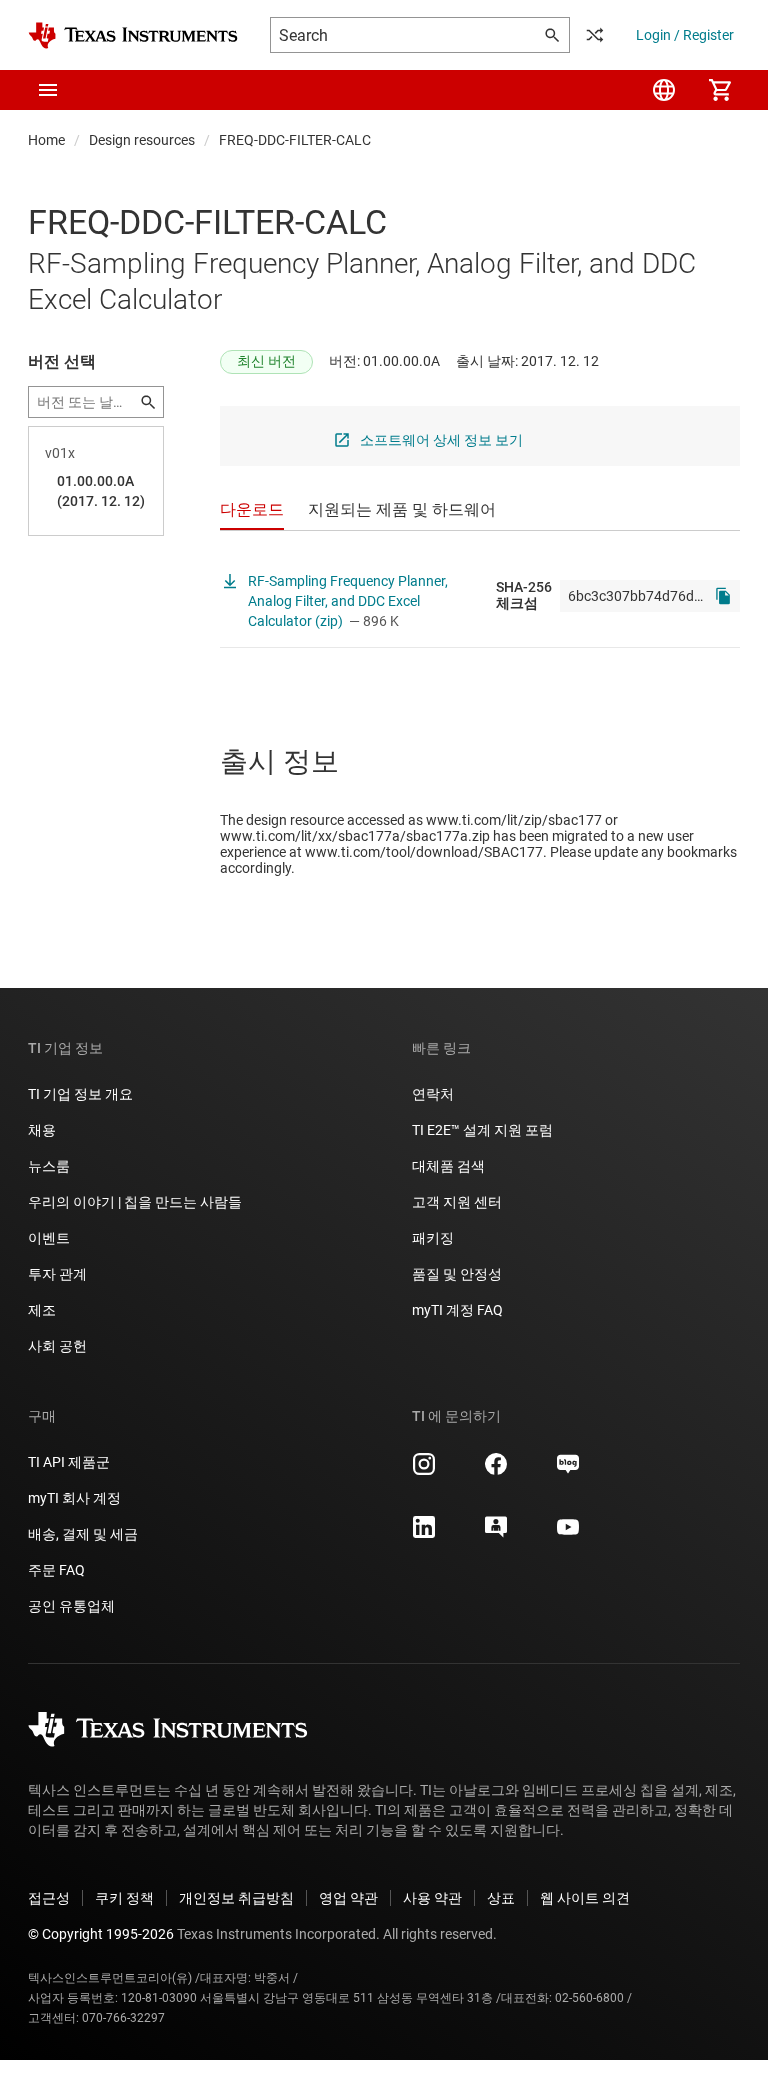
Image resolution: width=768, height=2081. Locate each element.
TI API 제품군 (69, 1462)
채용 (42, 1130)
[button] (48, 90)
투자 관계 (57, 1274)
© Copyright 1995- (101, 1934)
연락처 (433, 1094)
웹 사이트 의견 (585, 1898)
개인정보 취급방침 (236, 1898)
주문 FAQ (56, 1570)
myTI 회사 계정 (74, 1498)
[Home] (133, 35)
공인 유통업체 (71, 1606)
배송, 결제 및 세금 (83, 1534)
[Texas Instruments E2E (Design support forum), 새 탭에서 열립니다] (496, 1534)
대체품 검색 (448, 1166)
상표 (501, 1898)
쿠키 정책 (124, 1898)
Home (46, 140)
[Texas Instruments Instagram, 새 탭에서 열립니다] (424, 1471)
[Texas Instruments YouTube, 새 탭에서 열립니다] (568, 1534)
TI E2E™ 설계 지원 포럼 (482, 1130)
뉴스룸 (49, 1166)
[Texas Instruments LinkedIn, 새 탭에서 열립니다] (424, 1534)
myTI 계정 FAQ (457, 1310)
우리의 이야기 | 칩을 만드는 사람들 (135, 1202)
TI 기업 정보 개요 (80, 1094)
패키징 (433, 1238)
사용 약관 (432, 1898)
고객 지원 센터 (457, 1202)
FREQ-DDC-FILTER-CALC (295, 140)
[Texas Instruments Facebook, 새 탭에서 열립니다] (496, 1471)
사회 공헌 (57, 1346)
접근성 (49, 1898)
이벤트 (49, 1238)
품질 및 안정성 (457, 1274)
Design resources (142, 140)
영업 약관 (348, 1898)
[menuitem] (664, 90)
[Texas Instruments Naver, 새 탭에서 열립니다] (568, 1471)
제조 (42, 1310)
